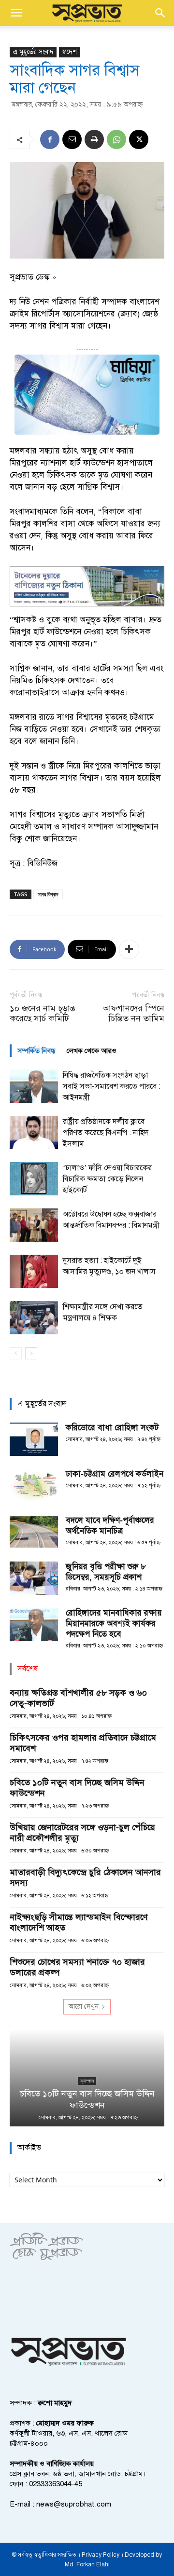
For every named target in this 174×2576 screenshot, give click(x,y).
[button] (16, 13)
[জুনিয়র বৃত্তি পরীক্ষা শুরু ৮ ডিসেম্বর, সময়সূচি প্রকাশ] (34, 1578)
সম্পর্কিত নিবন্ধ (36, 1051)
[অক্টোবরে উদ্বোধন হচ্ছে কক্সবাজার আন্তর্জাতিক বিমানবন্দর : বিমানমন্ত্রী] (34, 1225)
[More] (129, 949)
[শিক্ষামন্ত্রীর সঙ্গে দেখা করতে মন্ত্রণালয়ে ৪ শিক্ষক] (34, 1318)
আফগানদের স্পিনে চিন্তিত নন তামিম (134, 1014)
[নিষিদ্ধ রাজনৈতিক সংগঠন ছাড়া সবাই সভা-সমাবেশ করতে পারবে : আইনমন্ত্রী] (34, 1086)
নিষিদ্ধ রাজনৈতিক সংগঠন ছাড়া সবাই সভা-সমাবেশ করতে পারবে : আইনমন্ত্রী (112, 1086)
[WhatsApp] (116, 139)
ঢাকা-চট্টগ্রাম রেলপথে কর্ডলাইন (115, 1474)
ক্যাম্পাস (87, 2081)
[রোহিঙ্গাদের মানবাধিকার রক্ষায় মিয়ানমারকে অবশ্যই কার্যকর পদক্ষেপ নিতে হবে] (34, 1624)
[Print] (94, 139)
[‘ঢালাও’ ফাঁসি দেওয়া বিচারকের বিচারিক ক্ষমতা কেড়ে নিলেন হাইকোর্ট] (34, 1179)
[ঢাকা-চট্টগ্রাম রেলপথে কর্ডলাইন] (34, 1486)
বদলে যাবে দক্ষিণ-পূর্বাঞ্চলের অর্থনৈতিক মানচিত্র (110, 1526)
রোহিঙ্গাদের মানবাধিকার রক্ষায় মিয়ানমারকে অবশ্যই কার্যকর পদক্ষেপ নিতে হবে (114, 1624)
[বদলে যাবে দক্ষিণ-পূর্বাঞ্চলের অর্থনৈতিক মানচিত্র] (34, 1532)
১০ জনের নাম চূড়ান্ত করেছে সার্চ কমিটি (43, 1014)
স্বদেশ (69, 52)
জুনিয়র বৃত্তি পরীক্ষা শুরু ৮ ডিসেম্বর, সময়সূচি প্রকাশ (106, 1572)
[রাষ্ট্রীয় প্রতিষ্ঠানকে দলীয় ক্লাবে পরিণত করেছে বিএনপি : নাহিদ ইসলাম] (34, 1132)
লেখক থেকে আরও (92, 1051)
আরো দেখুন (84, 2007)
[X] (139, 139)
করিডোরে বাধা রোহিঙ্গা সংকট (112, 1428)
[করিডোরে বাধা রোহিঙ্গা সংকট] (34, 1439)
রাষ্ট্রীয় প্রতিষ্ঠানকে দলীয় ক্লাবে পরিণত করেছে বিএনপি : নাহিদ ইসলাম (106, 1133)
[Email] (72, 139)
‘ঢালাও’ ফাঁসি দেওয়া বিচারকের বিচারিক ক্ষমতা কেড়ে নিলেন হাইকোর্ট (107, 1179)
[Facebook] (50, 139)
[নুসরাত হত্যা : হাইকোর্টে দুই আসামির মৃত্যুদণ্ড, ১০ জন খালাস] (34, 1271)
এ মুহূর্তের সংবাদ (33, 52)
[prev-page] (16, 1353)
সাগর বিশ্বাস (48, 894)
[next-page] (31, 1353)
